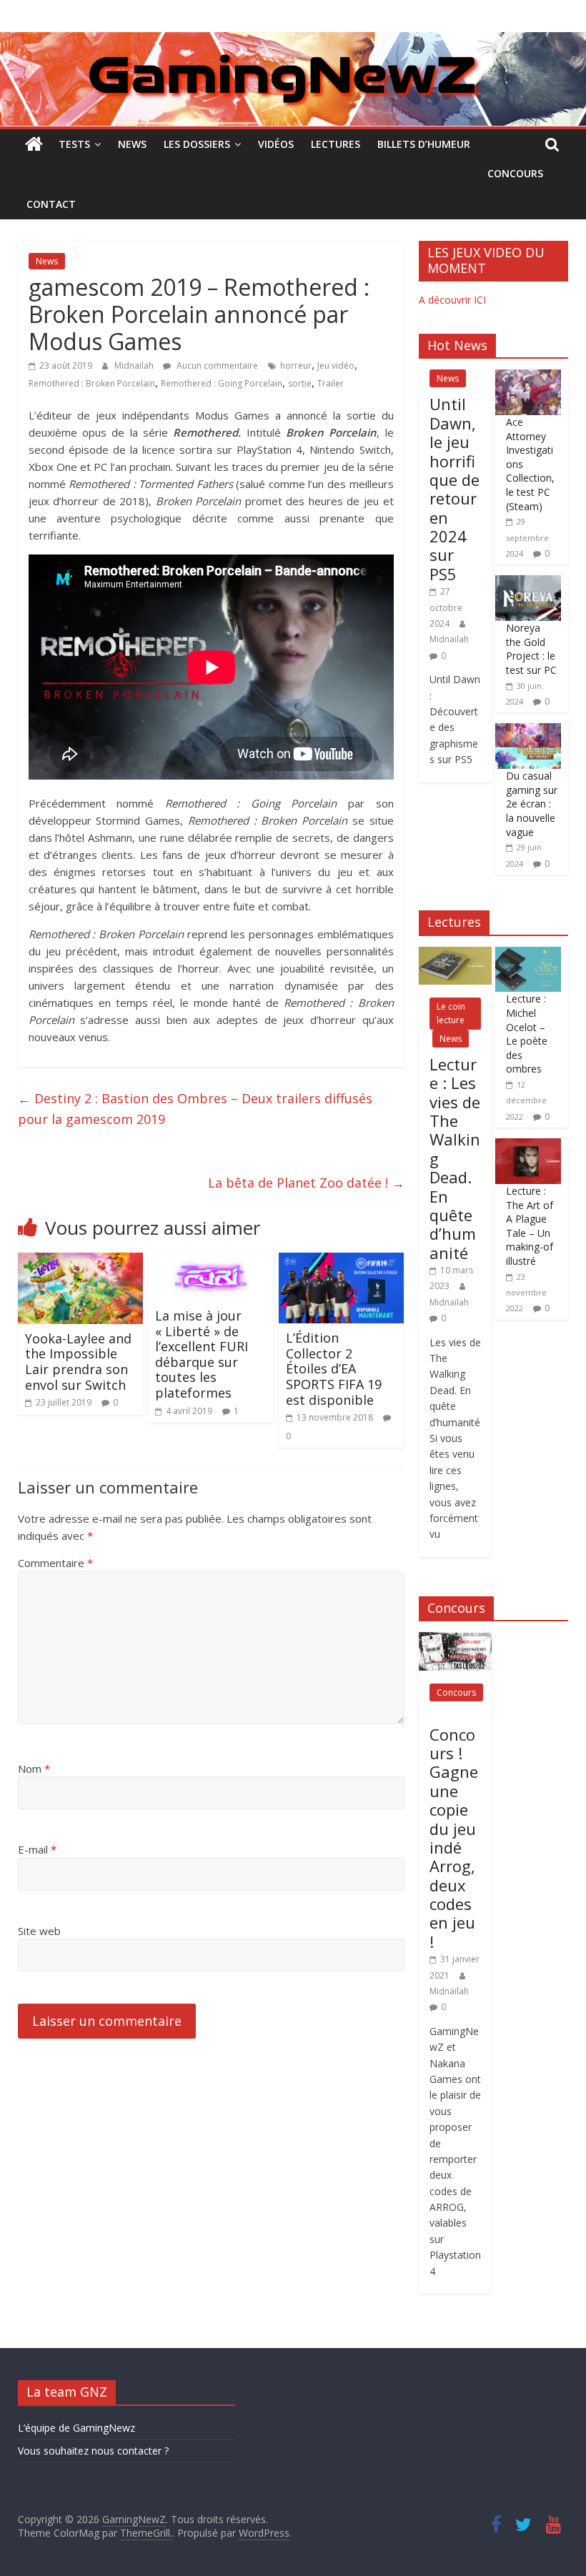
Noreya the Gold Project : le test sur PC (531, 649)
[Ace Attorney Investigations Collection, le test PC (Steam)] (528, 377)
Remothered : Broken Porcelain (92, 383)
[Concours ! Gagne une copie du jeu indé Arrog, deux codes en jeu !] (455, 1640)
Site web (39, 1931)
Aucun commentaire (216, 365)
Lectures (336, 144)
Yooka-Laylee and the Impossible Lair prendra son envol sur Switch (78, 1362)
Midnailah (135, 365)
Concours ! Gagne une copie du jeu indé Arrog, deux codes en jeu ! (454, 1838)
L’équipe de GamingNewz (76, 2428)
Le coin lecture (451, 1013)
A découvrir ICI (452, 300)
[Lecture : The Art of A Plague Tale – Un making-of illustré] (528, 1146)
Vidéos (276, 144)
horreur (296, 365)
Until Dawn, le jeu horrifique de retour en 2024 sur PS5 (455, 489)
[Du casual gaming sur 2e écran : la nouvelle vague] (528, 731)
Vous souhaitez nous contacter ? (93, 2451)
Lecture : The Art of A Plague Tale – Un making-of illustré (530, 1226)
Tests (74, 144)
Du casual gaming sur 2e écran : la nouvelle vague (532, 804)
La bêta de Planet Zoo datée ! (306, 1183)
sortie (300, 383)
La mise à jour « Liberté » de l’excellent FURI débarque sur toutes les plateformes (202, 1354)
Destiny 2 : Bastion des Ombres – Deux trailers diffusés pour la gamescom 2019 (195, 1109)
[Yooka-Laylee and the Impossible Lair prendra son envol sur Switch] (81, 1261)
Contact (51, 204)
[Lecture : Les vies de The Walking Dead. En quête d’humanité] (455, 954)
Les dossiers (197, 144)
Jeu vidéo (336, 365)
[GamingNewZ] (293, 41)
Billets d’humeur (424, 144)
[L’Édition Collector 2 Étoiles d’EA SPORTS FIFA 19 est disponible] (342, 1261)
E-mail (37, 1849)
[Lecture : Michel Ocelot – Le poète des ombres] (528, 954)
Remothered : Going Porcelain (222, 383)
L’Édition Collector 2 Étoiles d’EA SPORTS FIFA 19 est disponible (334, 1368)
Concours (515, 173)
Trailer (331, 383)
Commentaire (55, 1563)
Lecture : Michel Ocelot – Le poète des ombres (527, 1034)
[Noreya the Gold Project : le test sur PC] (528, 583)
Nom (34, 1769)
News (132, 144)
